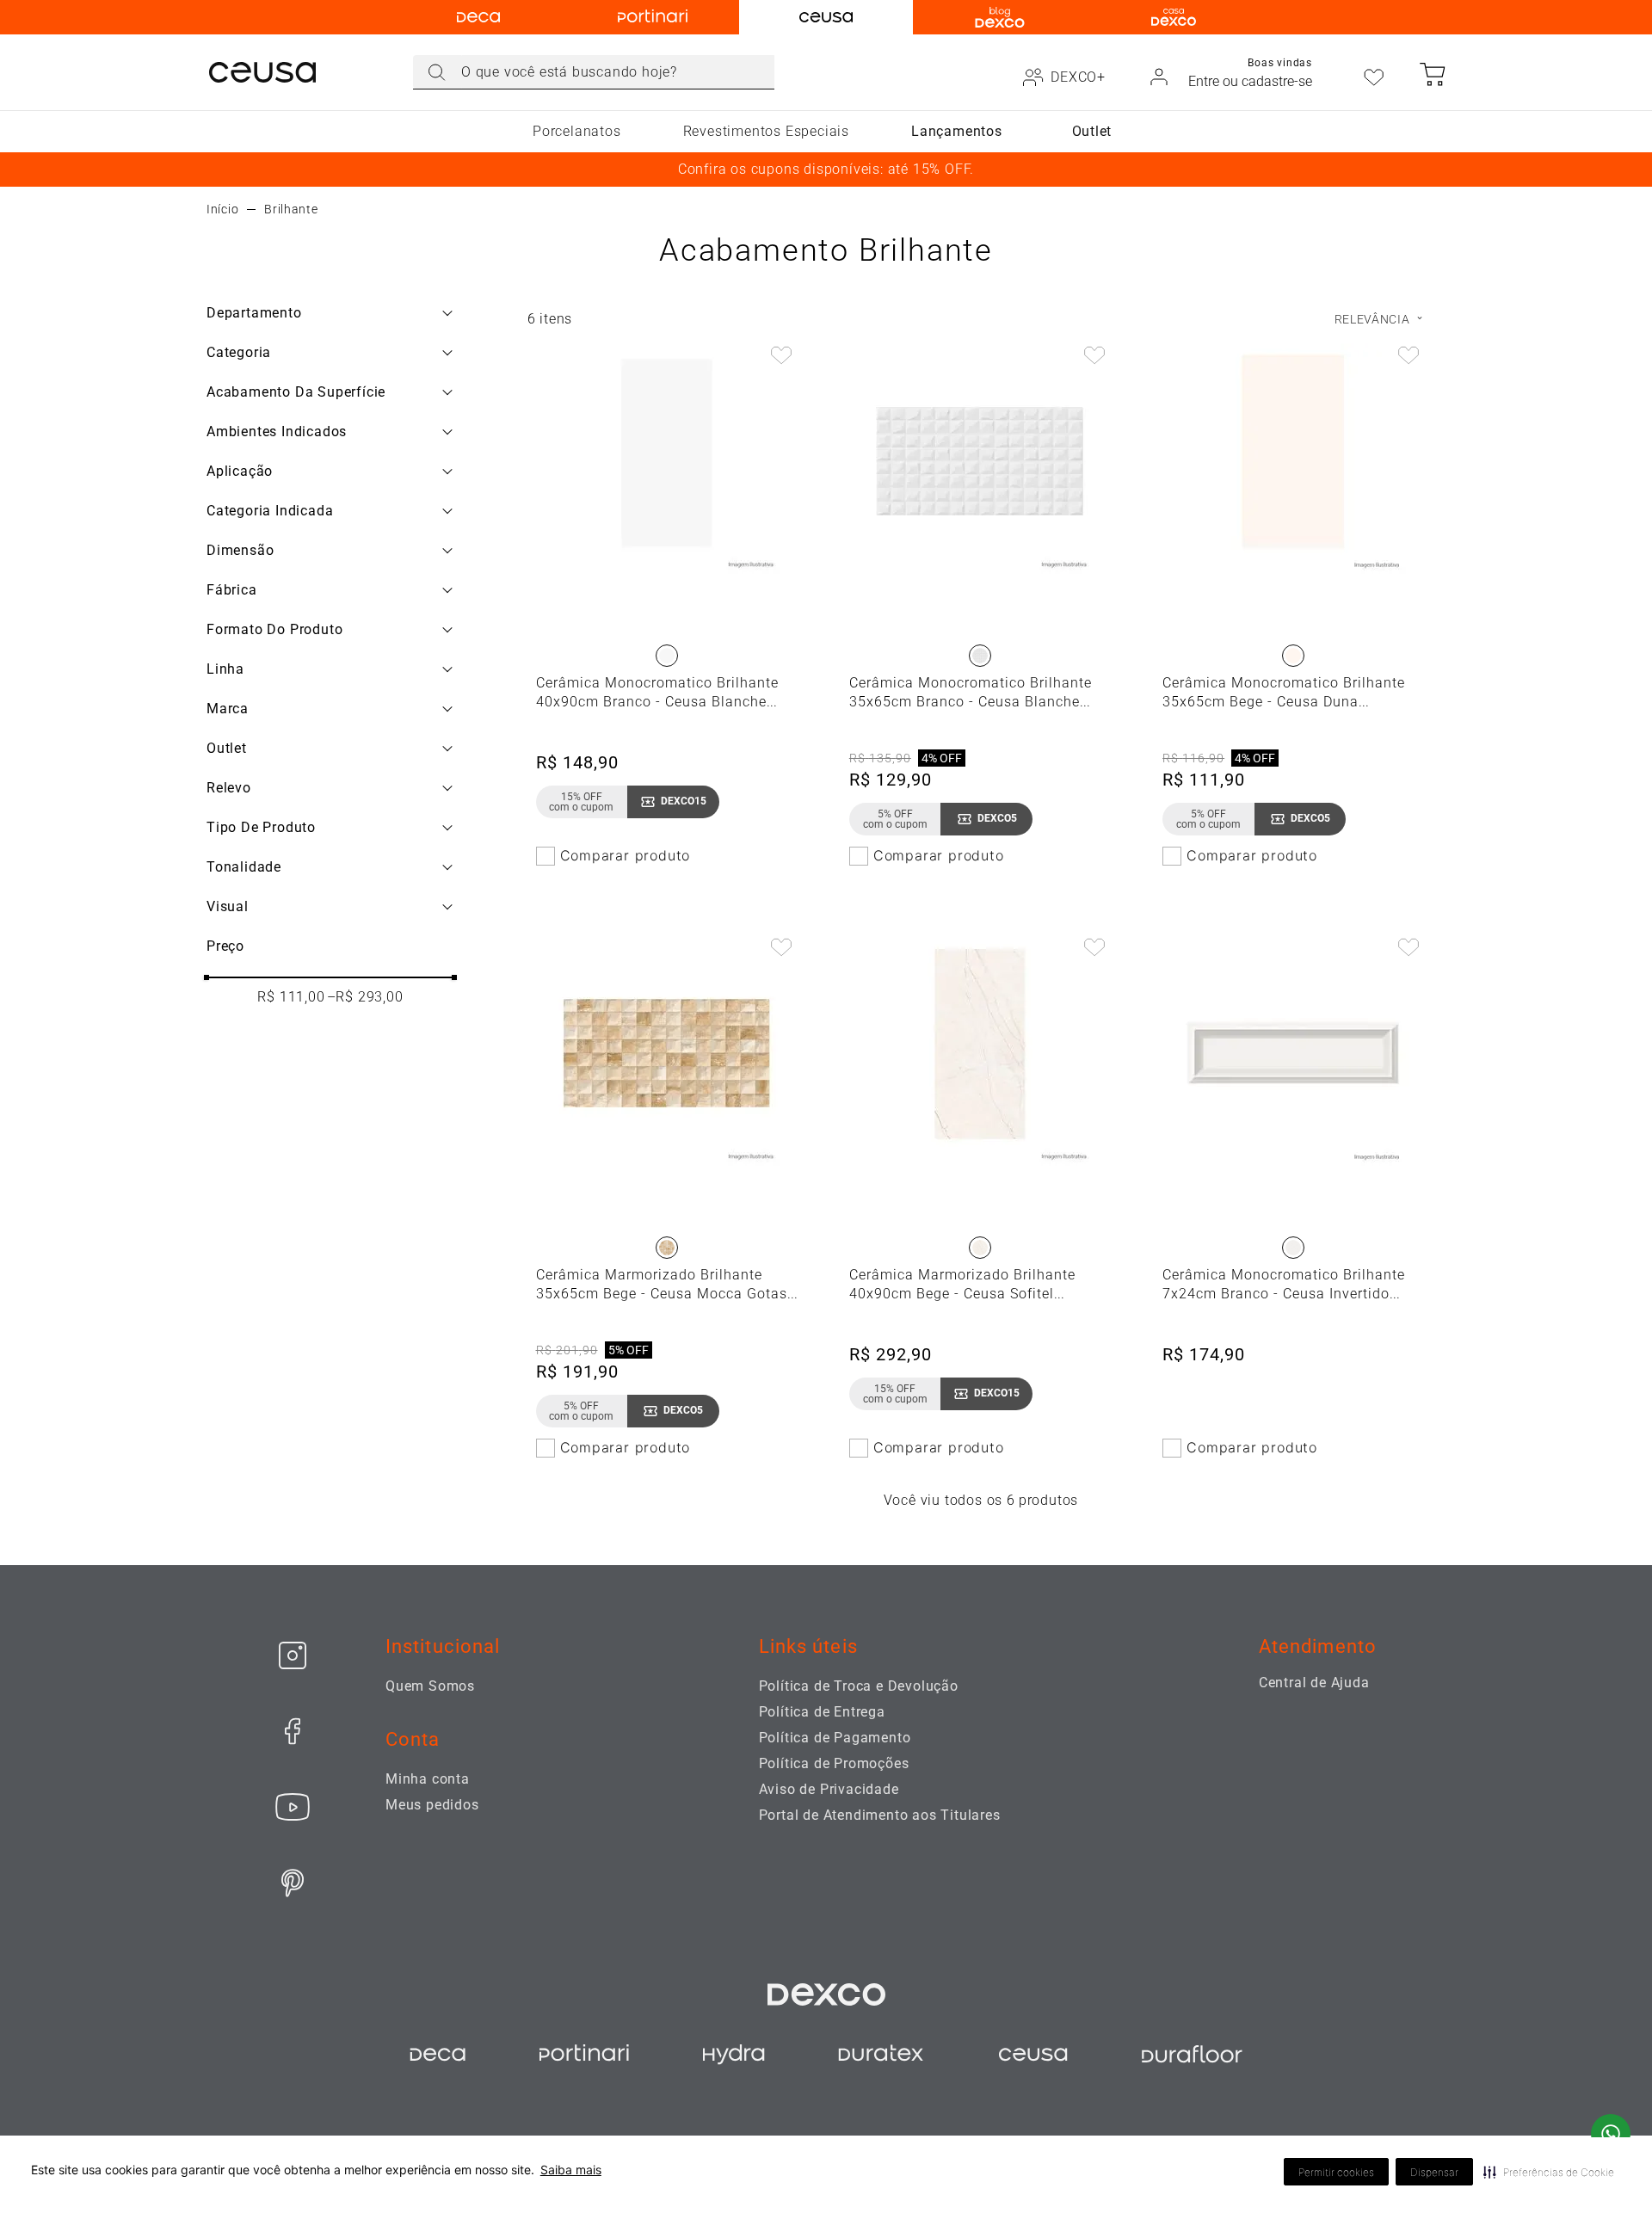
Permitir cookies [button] (1336, 2172)
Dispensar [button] (1434, 2172)
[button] (1549, 2172)
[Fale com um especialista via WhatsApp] (1611, 2136)
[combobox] (594, 72)
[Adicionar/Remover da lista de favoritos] (781, 357)
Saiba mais (571, 2170)
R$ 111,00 (291, 997)
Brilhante (291, 209)
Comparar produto (626, 855)
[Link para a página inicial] (222, 209)
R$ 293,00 (365, 997)
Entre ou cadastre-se (1250, 81)
